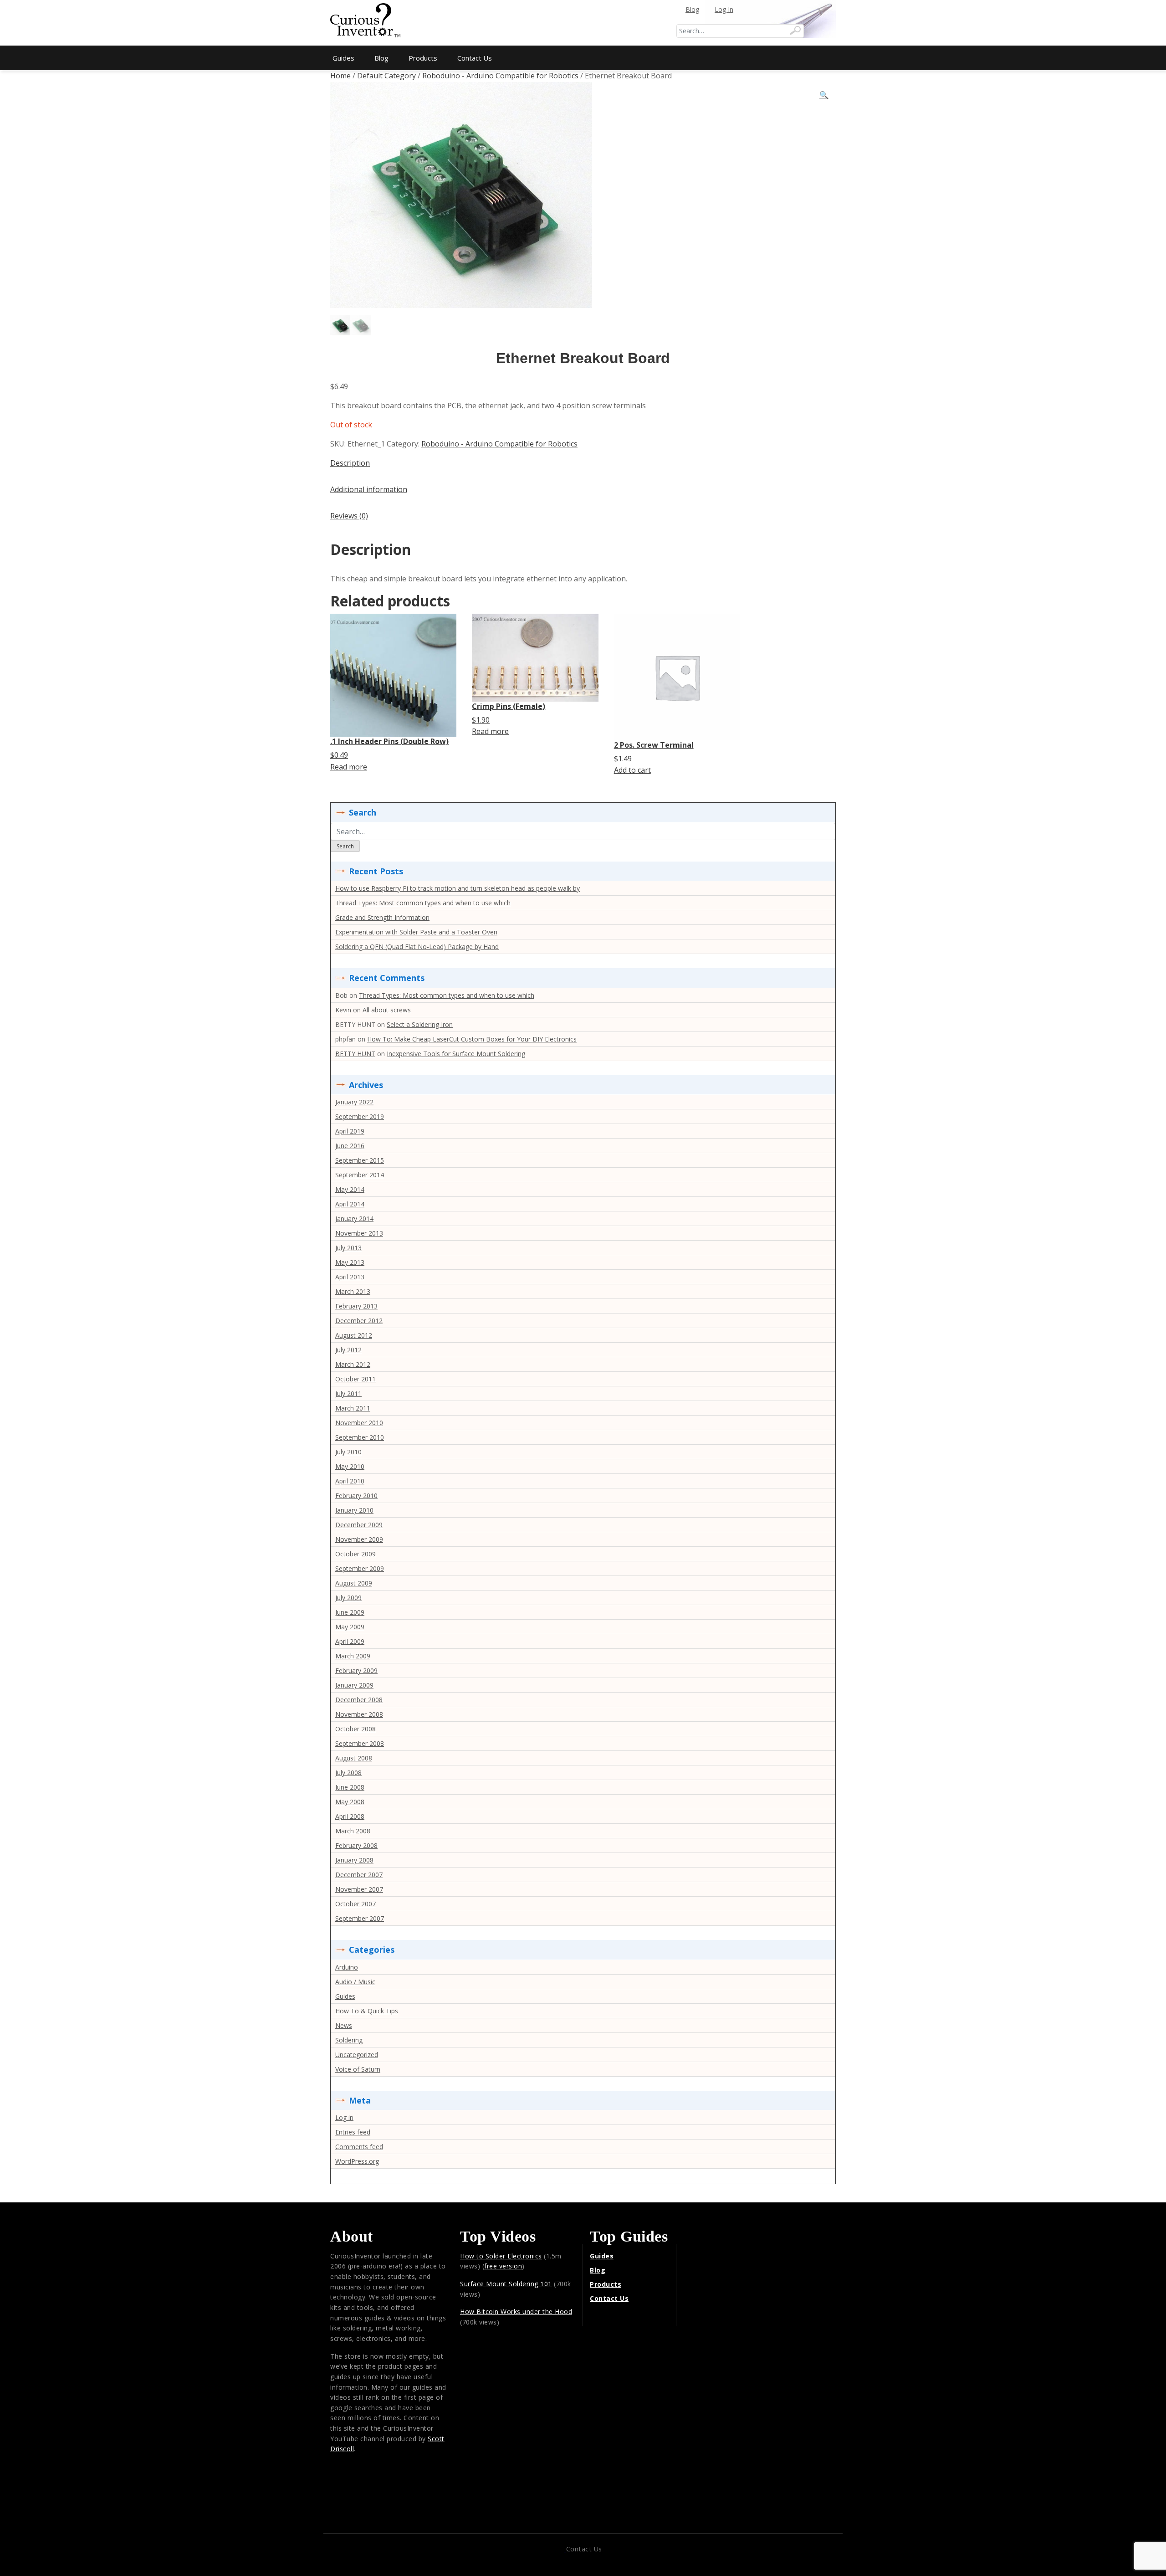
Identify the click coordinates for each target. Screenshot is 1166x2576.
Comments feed (359, 2147)
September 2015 (360, 1160)
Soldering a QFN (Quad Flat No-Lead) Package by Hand (417, 947)
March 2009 (353, 1656)
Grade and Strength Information (382, 917)
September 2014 (360, 1175)
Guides (343, 58)
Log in (344, 2117)
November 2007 (359, 1889)
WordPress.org (357, 2161)
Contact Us (475, 58)
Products (423, 58)
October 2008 (355, 1729)
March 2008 (353, 1831)
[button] (824, 95)
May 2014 (350, 1189)
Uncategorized (357, 2055)
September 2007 (360, 1918)
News (344, 2025)
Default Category (386, 76)
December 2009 (359, 1525)
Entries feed (353, 2132)
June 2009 (350, 1612)
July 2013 (348, 1248)
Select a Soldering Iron (420, 1024)
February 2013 (356, 1306)
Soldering (349, 2040)
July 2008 (348, 1773)
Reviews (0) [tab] (349, 516)
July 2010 (348, 1452)
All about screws (387, 1010)
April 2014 (350, 1204)
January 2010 (354, 1510)
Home (340, 76)
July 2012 (348, 1350)
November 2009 (359, 1539)
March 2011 (353, 1408)
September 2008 (360, 1743)
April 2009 (350, 1641)
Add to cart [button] (632, 770)
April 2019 (350, 1131)
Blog (692, 9)
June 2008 (350, 1787)
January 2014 (354, 1219)
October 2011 (355, 1379)
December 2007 (359, 1875)
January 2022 (354, 1102)
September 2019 (360, 1116)
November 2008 (359, 1714)
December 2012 (359, 1321)
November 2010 (359, 1423)
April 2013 (350, 1277)
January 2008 (354, 1860)
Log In (724, 9)
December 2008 (359, 1700)
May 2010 (350, 1466)
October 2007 (355, 1904)
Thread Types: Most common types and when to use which (423, 903)
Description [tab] (350, 463)
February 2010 (356, 1496)
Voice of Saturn (358, 2069)
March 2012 (353, 1364)
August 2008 (354, 1758)
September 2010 (360, 1437)
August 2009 (354, 1583)
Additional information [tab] (369, 489)
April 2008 (350, 1816)
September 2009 (360, 1568)
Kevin (343, 1010)
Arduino (347, 1967)
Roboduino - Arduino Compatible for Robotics (500, 76)
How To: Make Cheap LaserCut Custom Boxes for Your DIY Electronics (472, 1039)
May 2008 (350, 1802)
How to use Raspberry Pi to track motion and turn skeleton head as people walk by (458, 888)
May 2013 (350, 1262)
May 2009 (350, 1627)
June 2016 (350, 1146)
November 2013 (359, 1233)
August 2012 (354, 1335)
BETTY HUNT (355, 1054)
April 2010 (350, 1481)
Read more (349, 767)
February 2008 (356, 1845)
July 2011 (348, 1393)
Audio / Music (355, 1982)
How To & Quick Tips (367, 2011)
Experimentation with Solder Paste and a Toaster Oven (416, 932)
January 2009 (354, 1685)
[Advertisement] (583, 23)
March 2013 (353, 1291)
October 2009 (355, 1554)
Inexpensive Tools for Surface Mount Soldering (456, 1054)
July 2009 (348, 1598)
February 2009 (356, 1670)
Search (345, 846)
